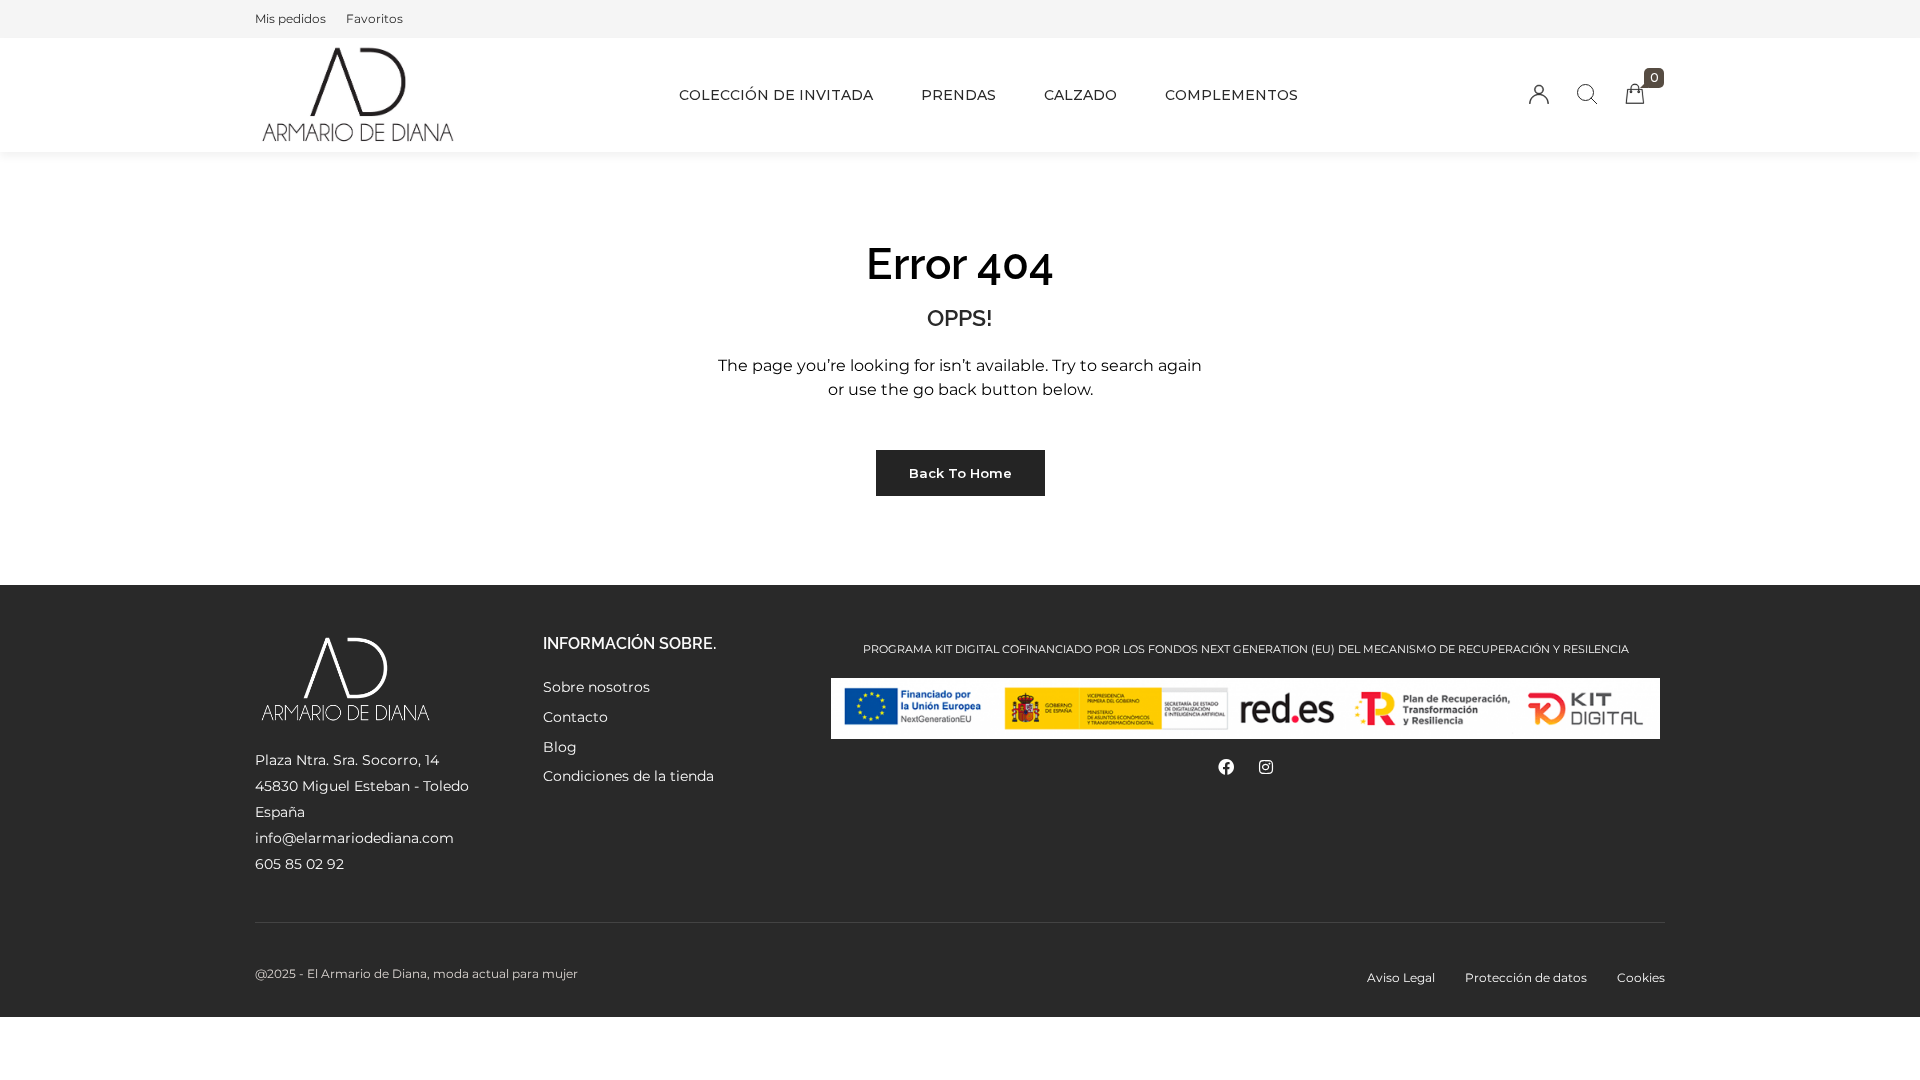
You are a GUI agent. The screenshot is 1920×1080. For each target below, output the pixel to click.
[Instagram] (1266, 767)
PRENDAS (958, 95)
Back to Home (960, 473)
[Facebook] (1226, 767)
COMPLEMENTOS (1231, 95)
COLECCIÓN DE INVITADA (776, 95)
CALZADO (1080, 95)
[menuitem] (290, 19)
